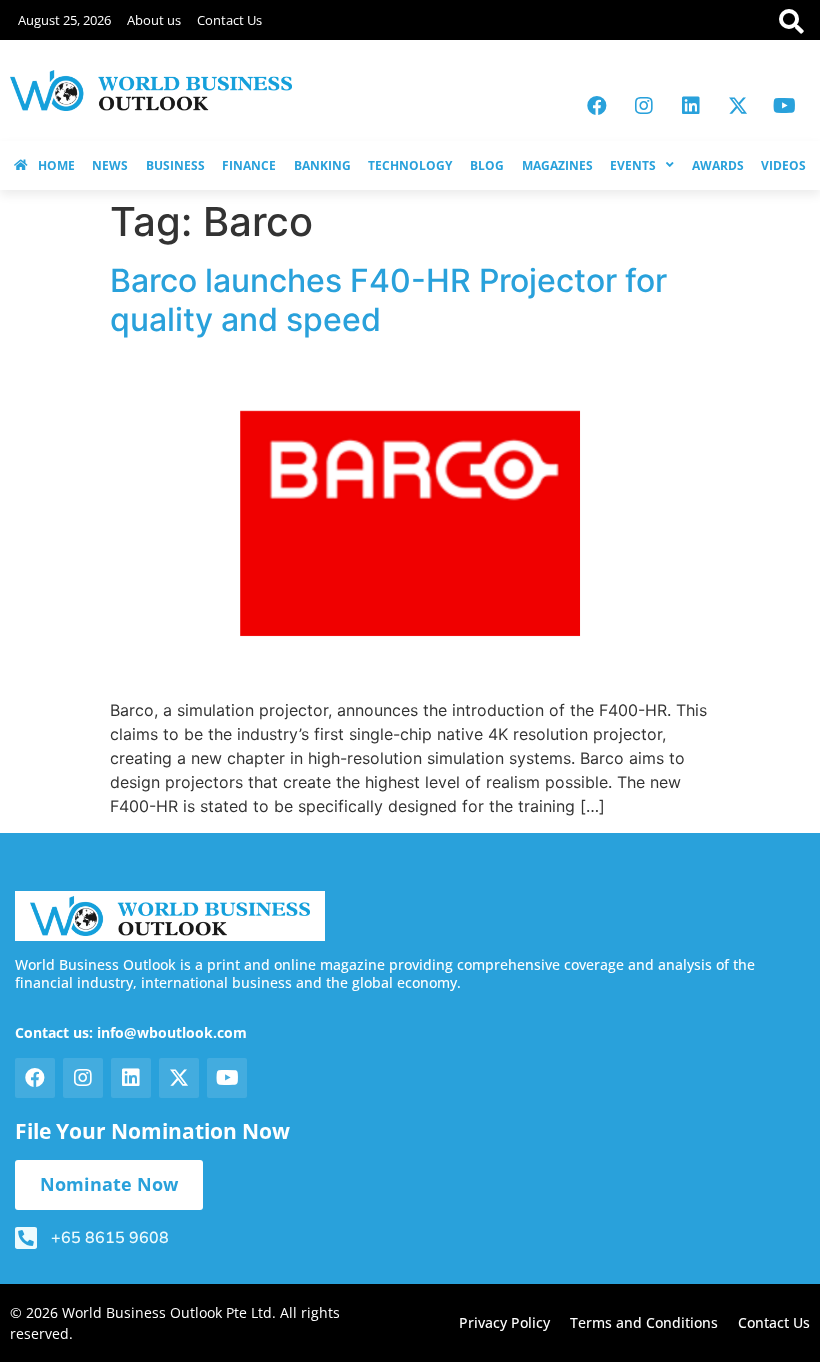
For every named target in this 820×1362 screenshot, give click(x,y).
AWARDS (718, 165)
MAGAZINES (557, 165)
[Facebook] (597, 106)
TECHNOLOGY (410, 165)
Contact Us (229, 20)
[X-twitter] (738, 106)
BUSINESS (175, 165)
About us (154, 20)
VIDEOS (783, 165)
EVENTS (633, 165)
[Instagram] (644, 106)
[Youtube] (785, 106)
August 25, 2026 (64, 20)
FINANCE (249, 165)
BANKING (322, 165)
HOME (56, 165)
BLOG (487, 165)
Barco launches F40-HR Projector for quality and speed (388, 299)
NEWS (110, 165)
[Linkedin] (691, 106)
